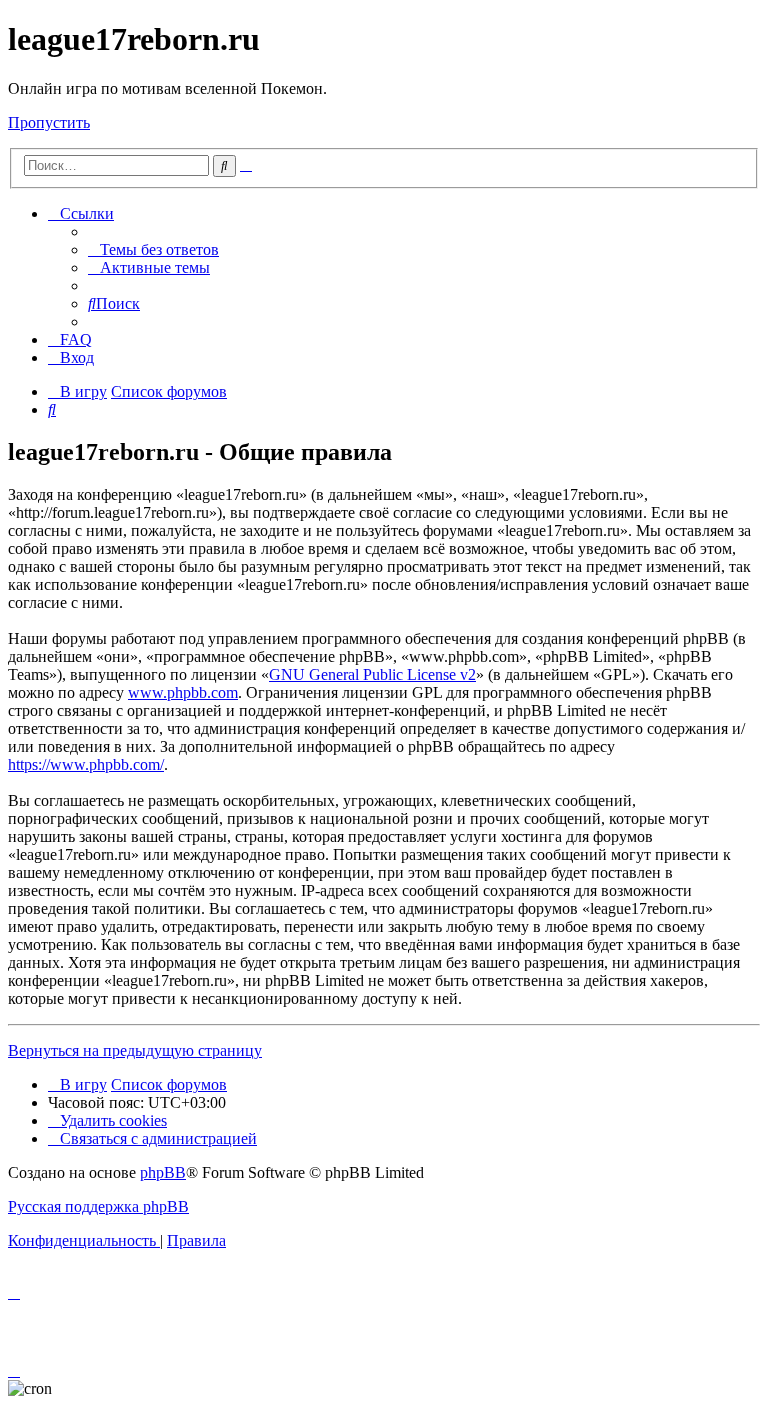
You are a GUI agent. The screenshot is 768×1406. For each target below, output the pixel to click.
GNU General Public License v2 (372, 674)
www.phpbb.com (183, 692)
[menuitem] (153, 249)
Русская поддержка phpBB (98, 1206)
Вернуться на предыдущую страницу (135, 1050)
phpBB (163, 1172)
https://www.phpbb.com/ (86, 764)
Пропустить (49, 122)
